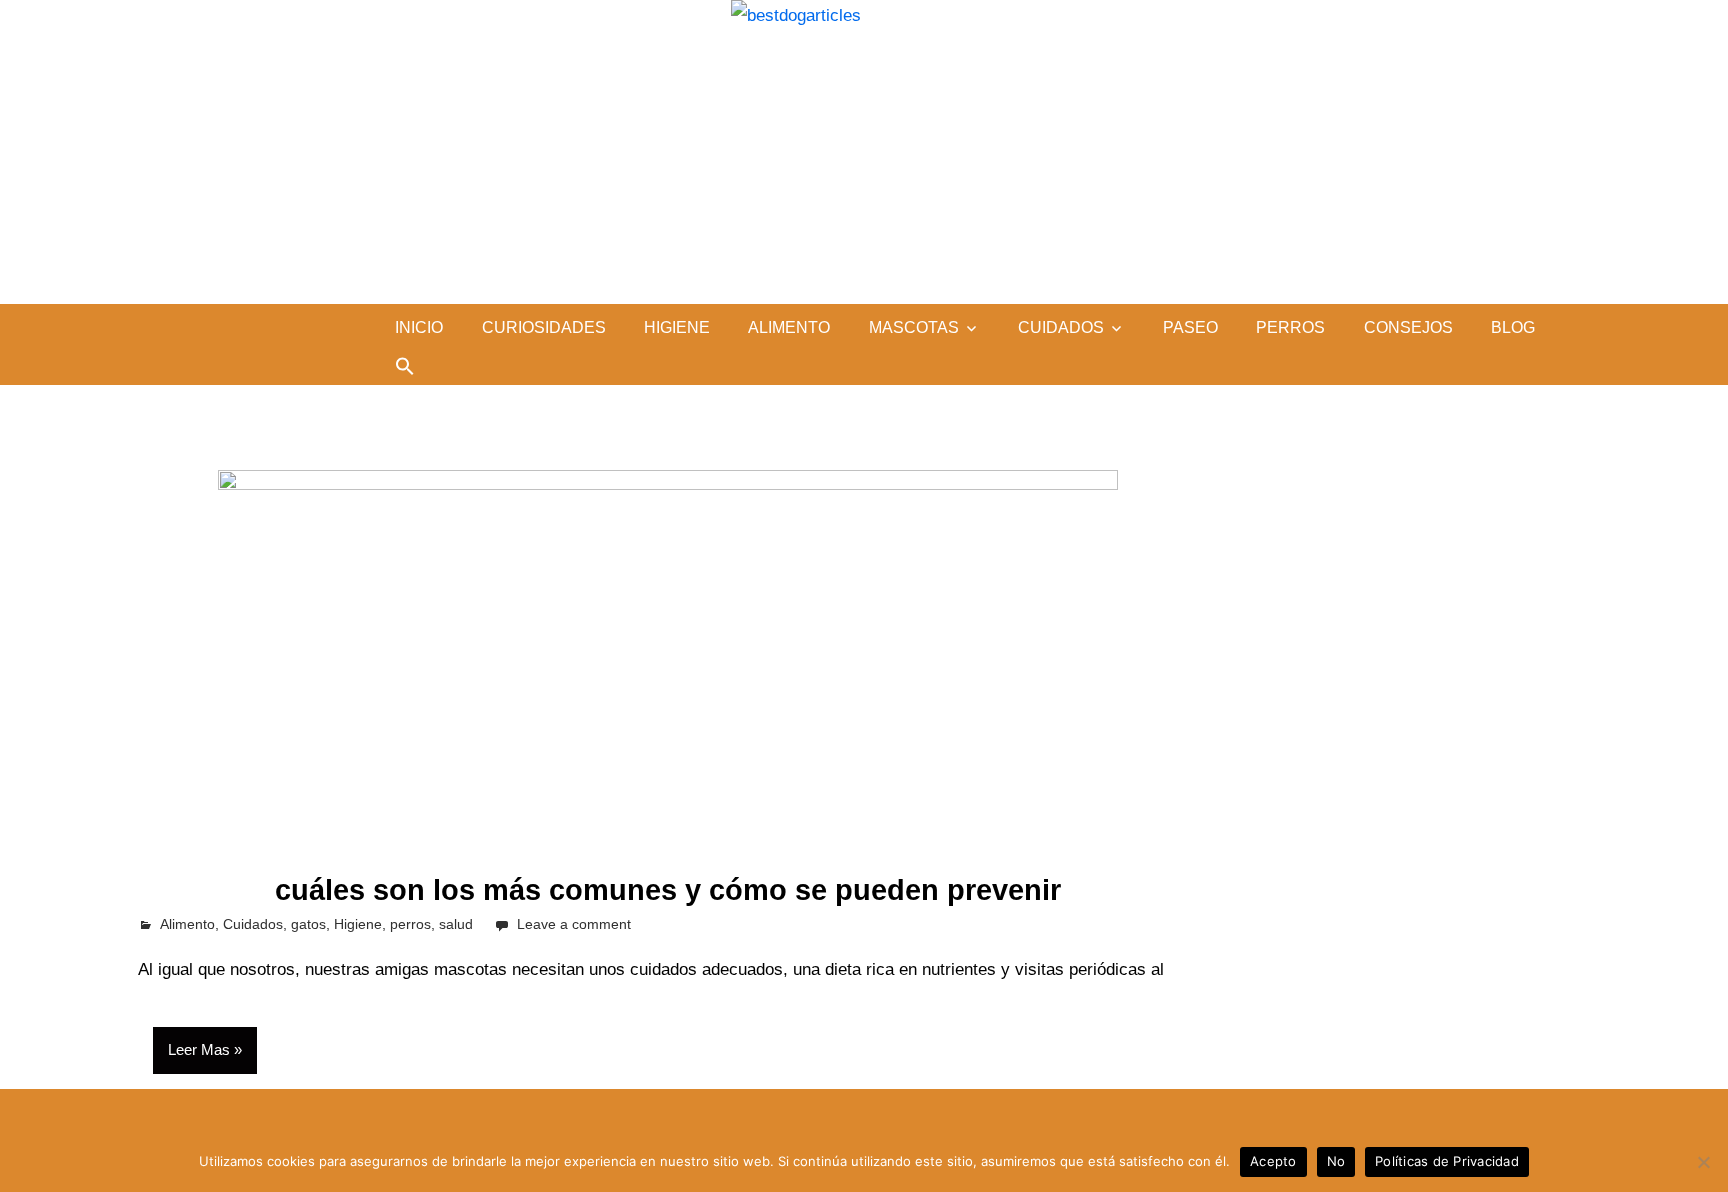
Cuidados (1061, 327)
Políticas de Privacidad (1447, 1161)
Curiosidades (544, 327)
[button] (405, 366)
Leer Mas (199, 1049)
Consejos (1408, 327)
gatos (308, 924)
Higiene (677, 327)
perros (1290, 327)
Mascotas (914, 327)
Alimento (789, 327)
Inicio (419, 327)
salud (456, 924)
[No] (1703, 1162)
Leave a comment (574, 924)
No (1336, 1161)
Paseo (1190, 327)
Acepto (1273, 1161)
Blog (1513, 327)
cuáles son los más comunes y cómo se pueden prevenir (668, 890)
